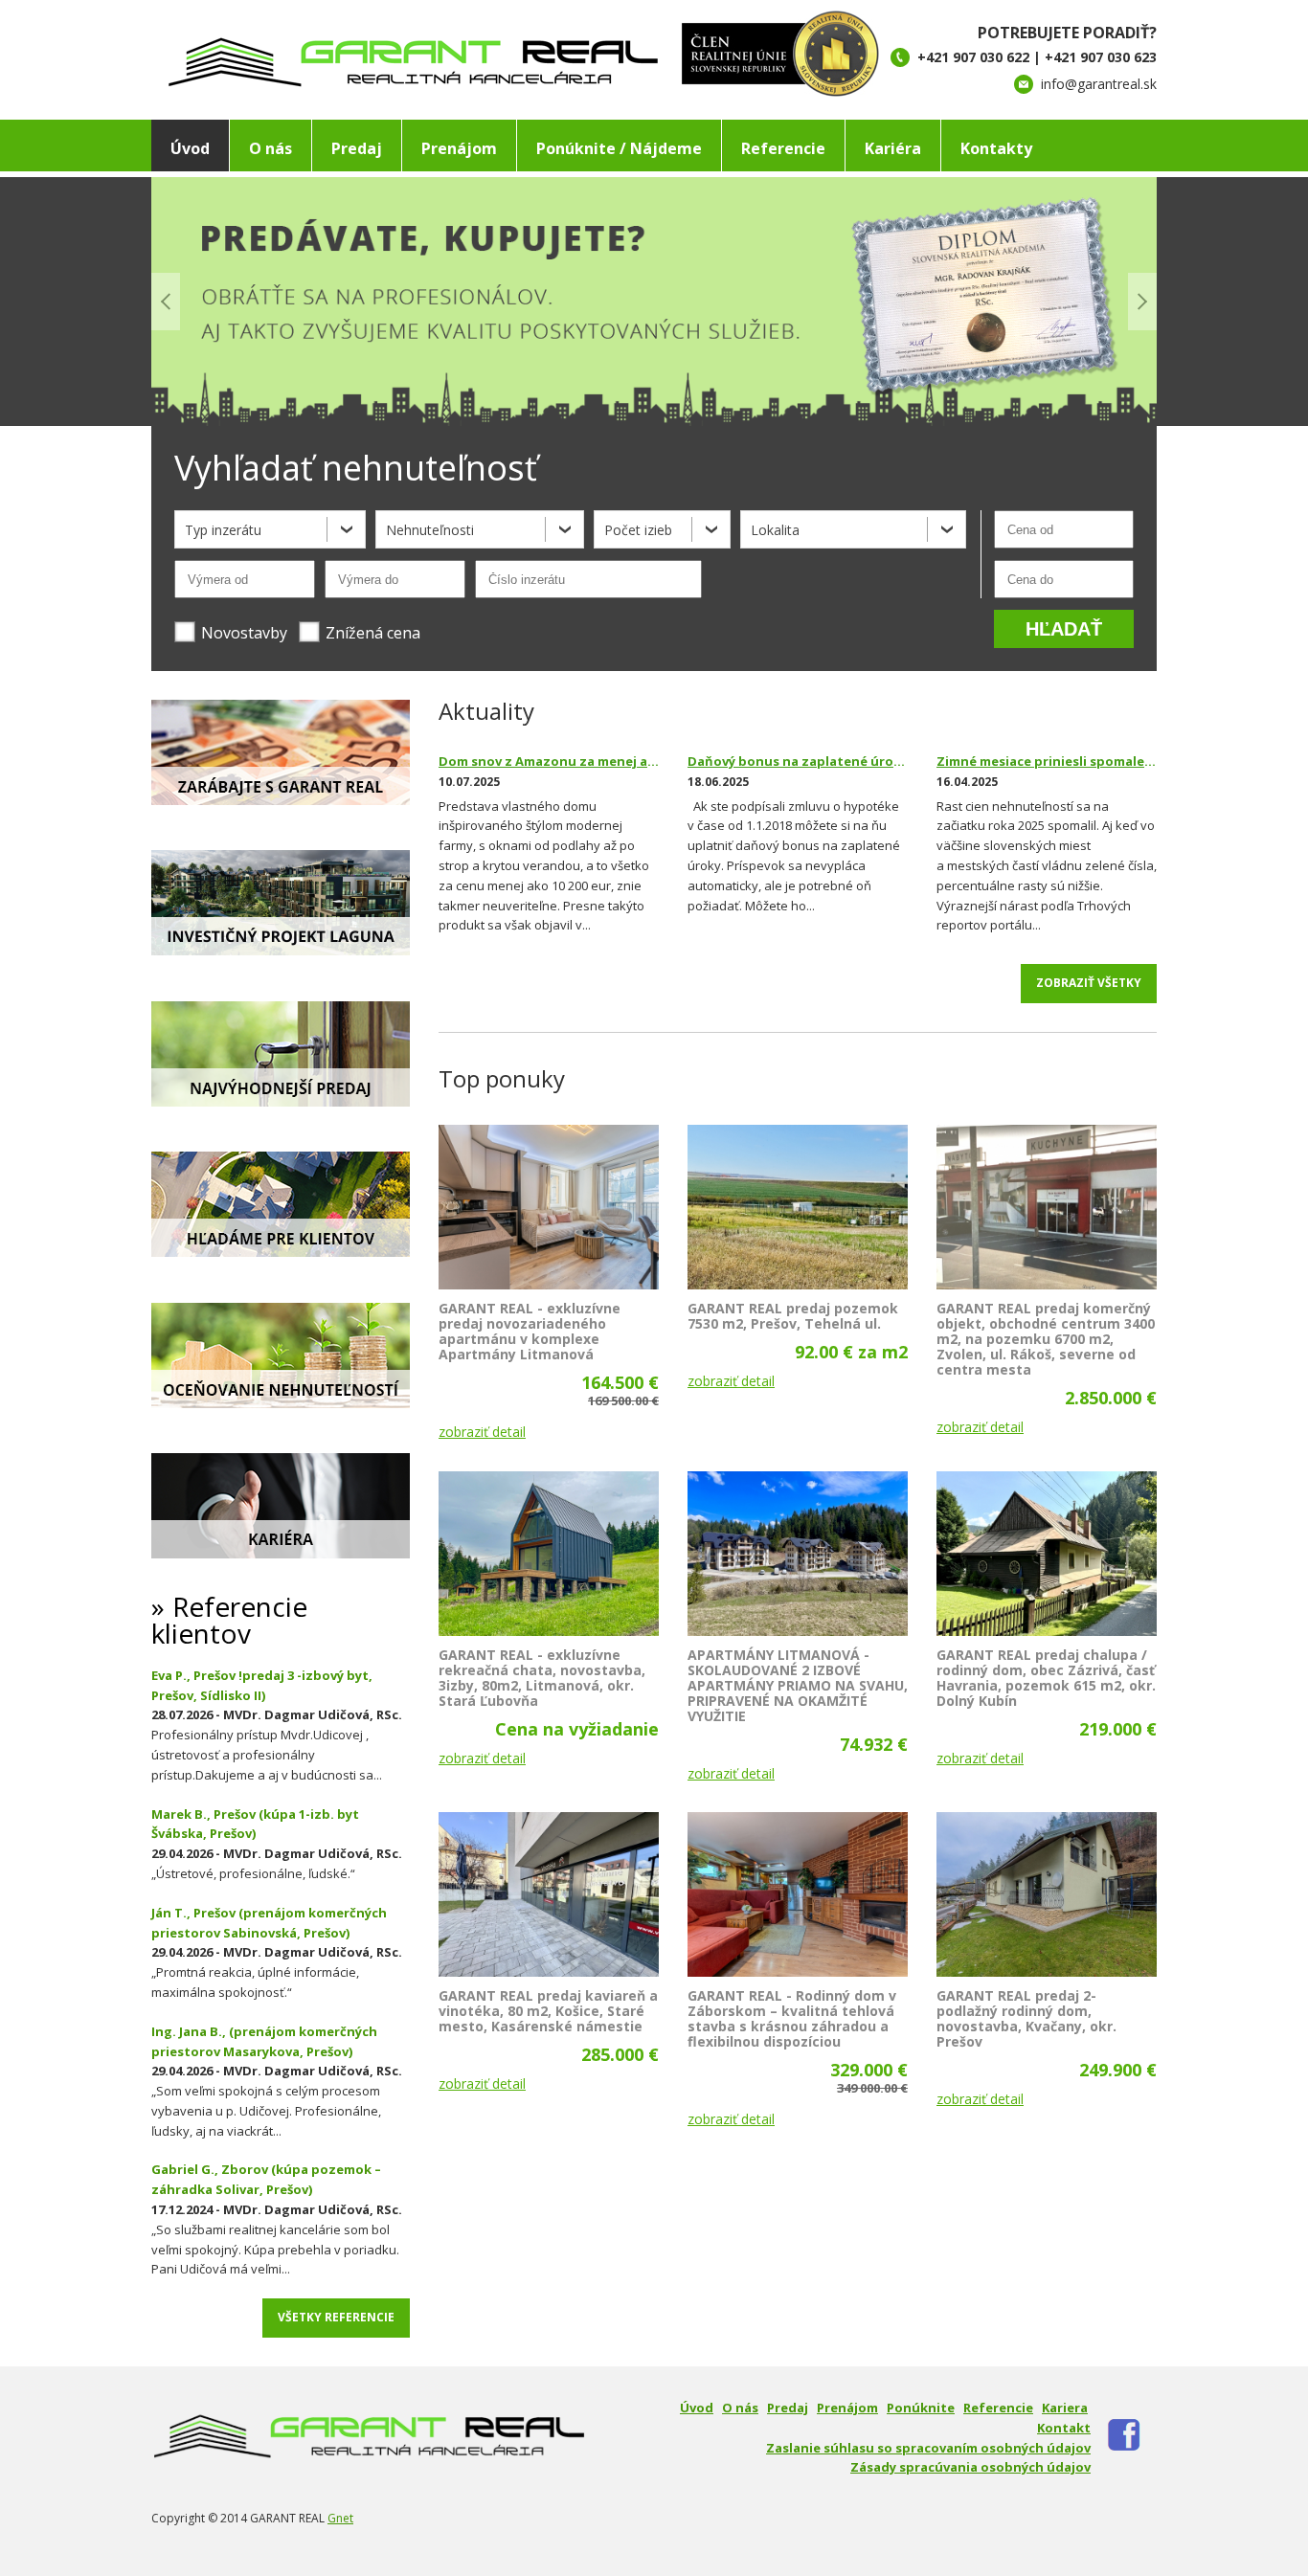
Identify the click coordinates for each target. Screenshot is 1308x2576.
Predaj (357, 148)
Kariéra (893, 148)
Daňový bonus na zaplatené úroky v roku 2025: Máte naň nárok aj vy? (798, 761)
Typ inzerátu (223, 530)
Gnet (340, 2518)
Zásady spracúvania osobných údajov (970, 2467)
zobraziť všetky (1089, 983)
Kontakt (1064, 2428)
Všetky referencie (336, 2317)
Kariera (1065, 2408)
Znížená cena (373, 633)
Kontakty (996, 148)
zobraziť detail (482, 1432)
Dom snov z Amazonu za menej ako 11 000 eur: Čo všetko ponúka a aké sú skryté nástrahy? (549, 761)
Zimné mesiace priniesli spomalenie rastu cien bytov (1047, 761)
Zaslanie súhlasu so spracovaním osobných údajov (928, 2448)
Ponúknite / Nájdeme (619, 148)
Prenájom (459, 148)
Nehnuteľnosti (430, 530)
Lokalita (775, 530)
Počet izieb (638, 530)
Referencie (783, 148)
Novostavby (244, 633)
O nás (271, 148)
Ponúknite (921, 2408)
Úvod (190, 148)
